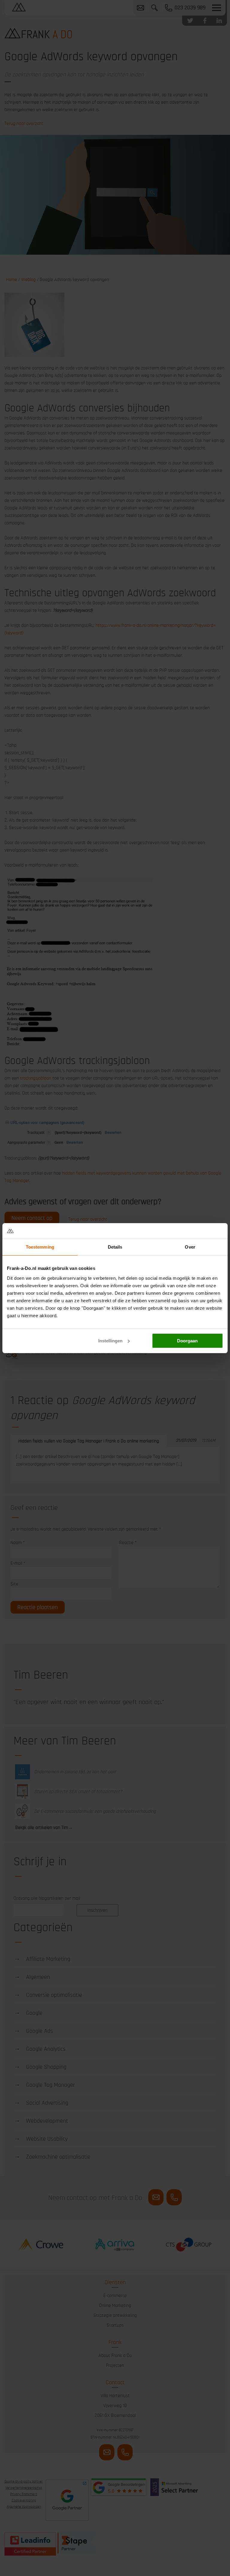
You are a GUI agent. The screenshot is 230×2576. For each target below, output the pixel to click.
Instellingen (110, 1341)
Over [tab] (190, 1247)
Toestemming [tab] (40, 1247)
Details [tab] (115, 1247)
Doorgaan (187, 1341)
